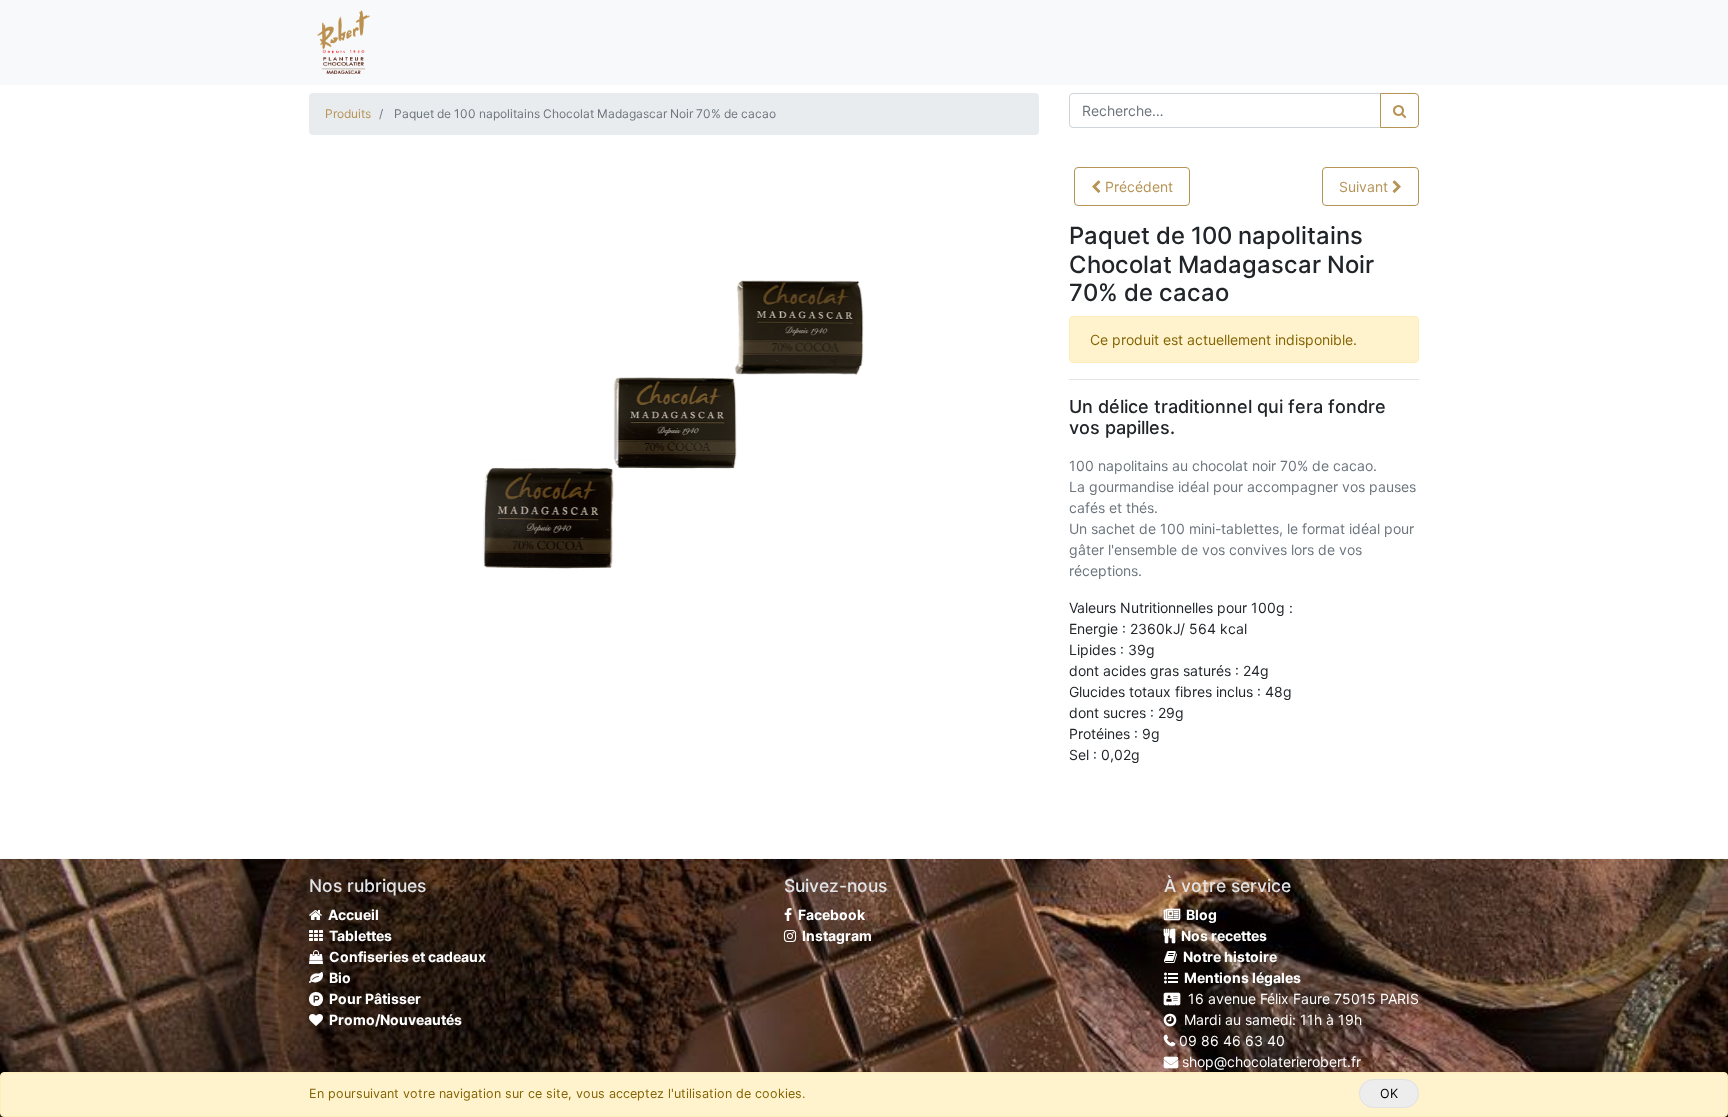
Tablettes (357, 935)
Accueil (350, 914)
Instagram (834, 935)
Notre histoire (1227, 956)
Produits (348, 113)
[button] (1132, 186)
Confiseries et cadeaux (404, 956)
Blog (1198, 914)
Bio (337, 977)
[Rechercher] (1399, 110)
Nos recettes (1221, 935)
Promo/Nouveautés (392, 1019)
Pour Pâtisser (372, 998)
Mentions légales (1239, 977)
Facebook (828, 914)
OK (1389, 1093)
